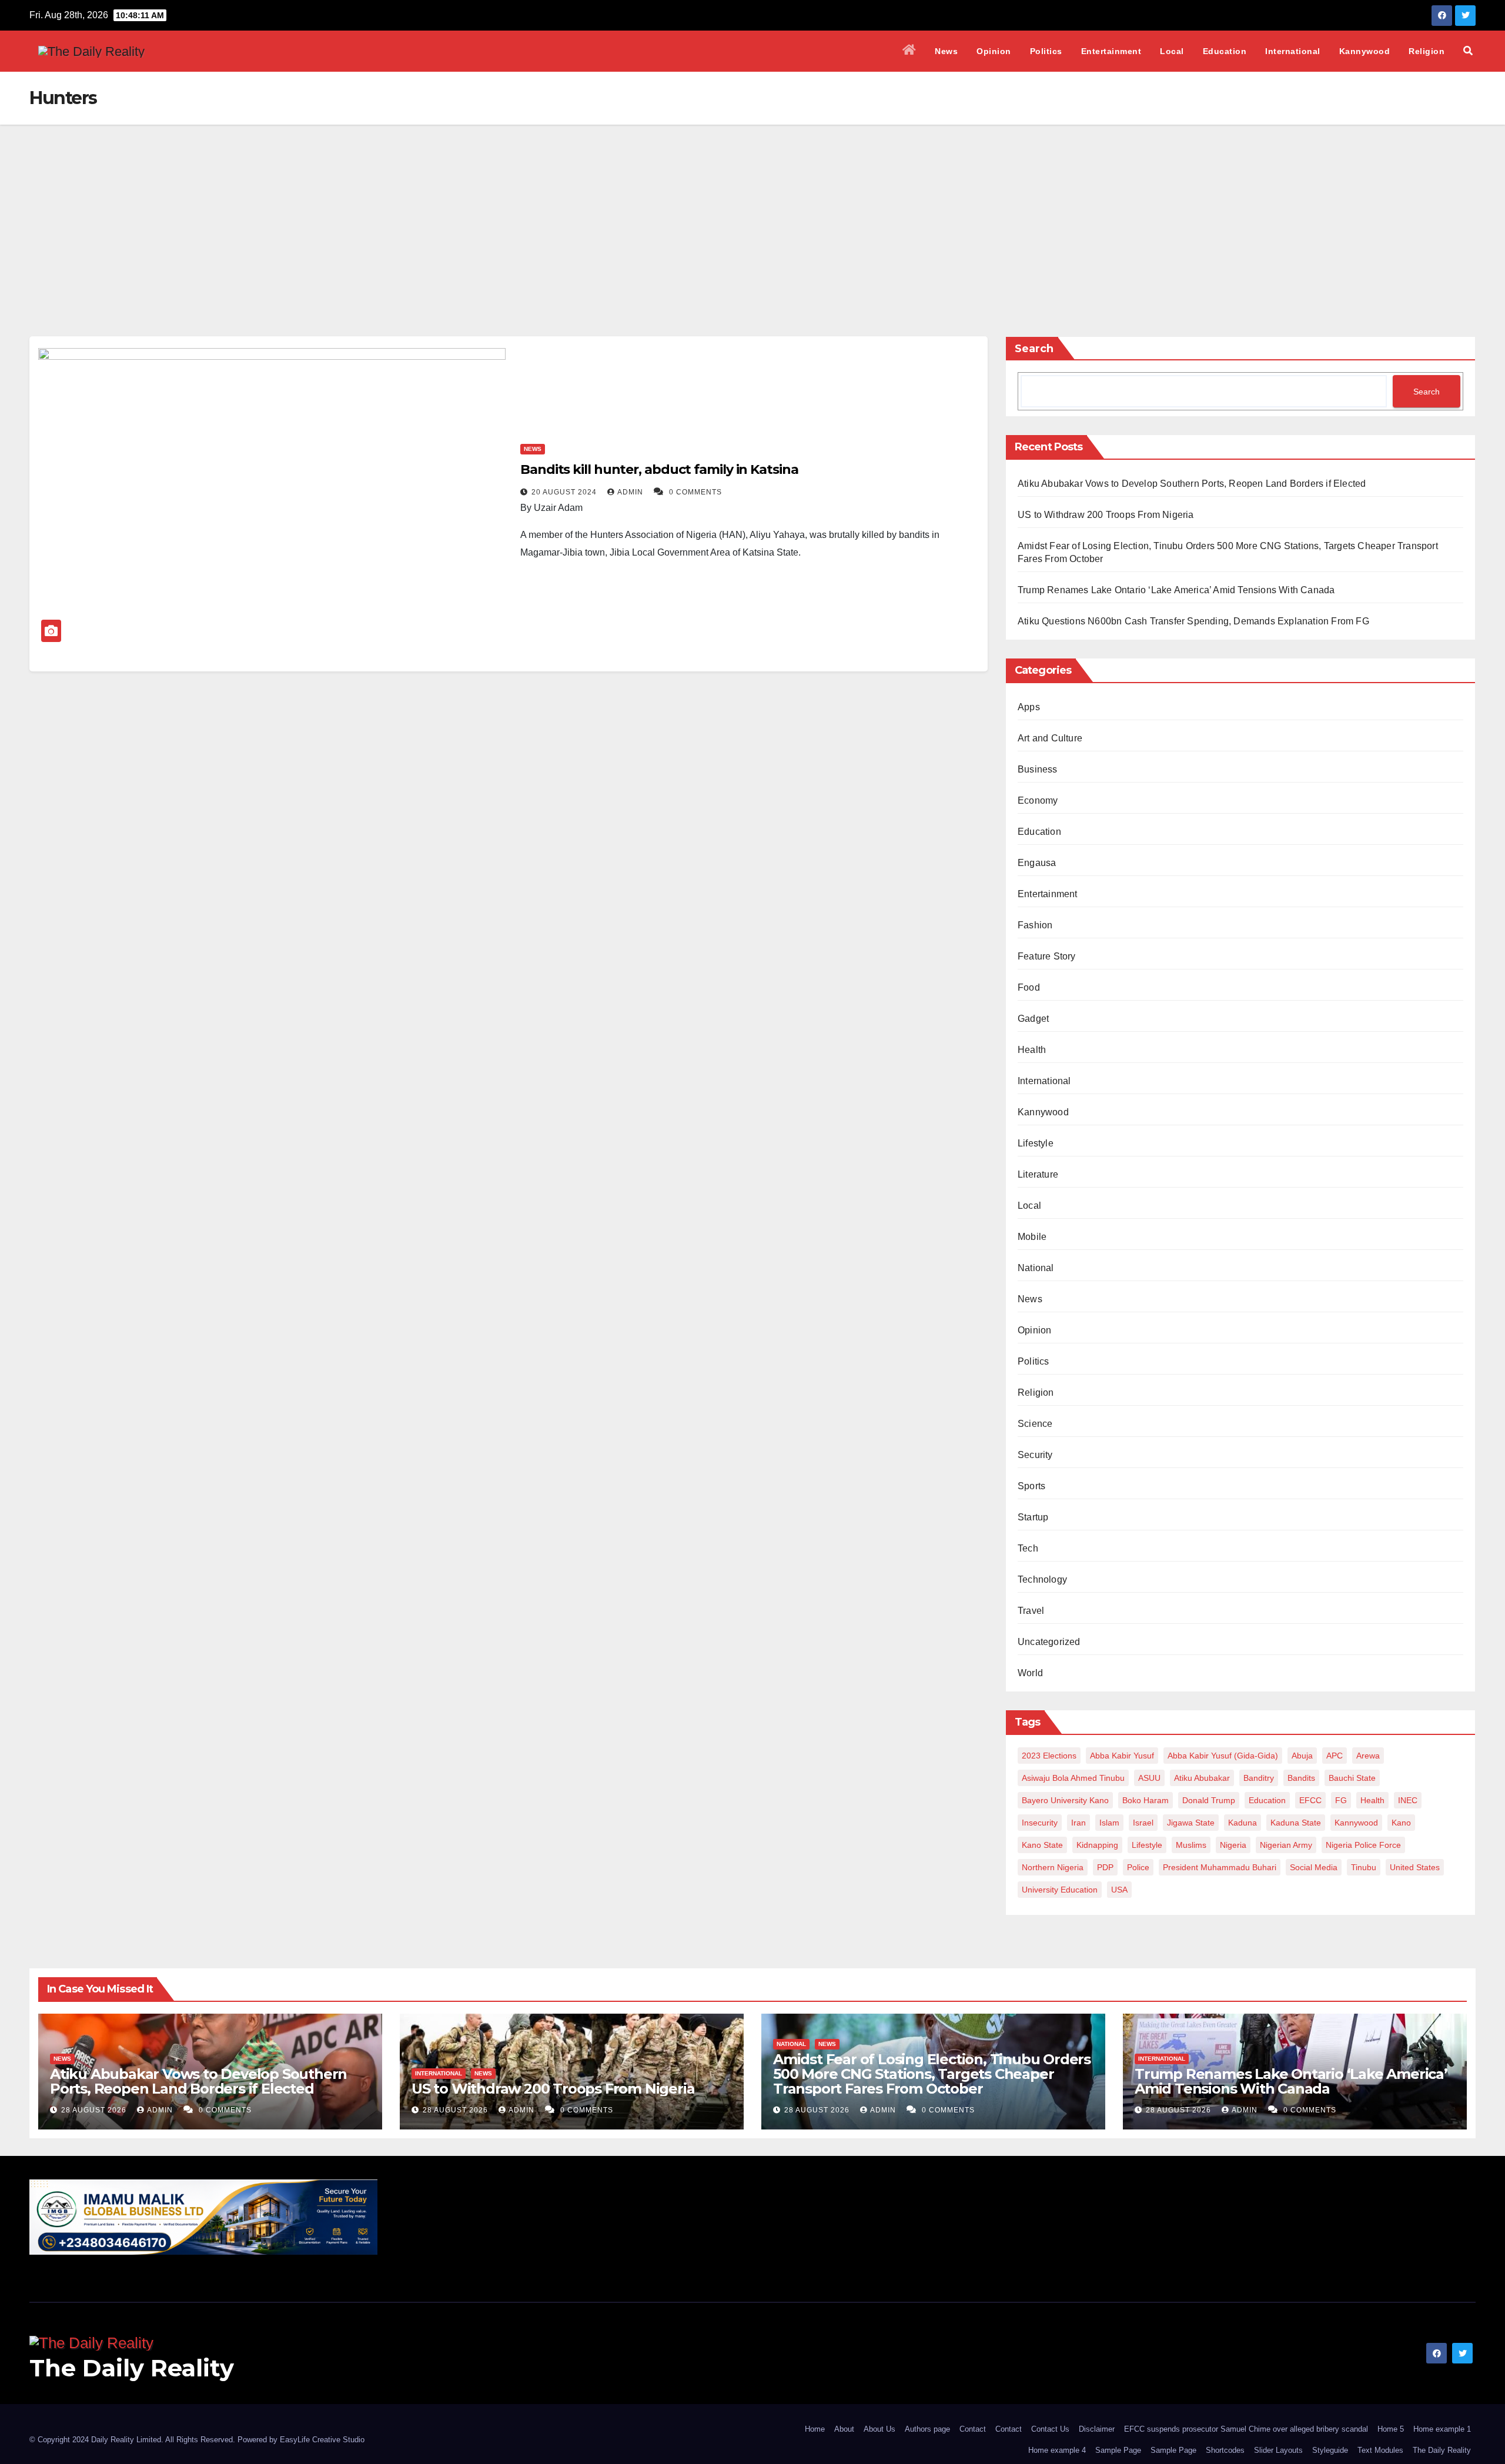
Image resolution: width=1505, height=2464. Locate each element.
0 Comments (695, 492)
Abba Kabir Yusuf (1122, 1756)
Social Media (1314, 1867)
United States (1415, 1867)
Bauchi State (1352, 1778)
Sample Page (1118, 2450)
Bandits (1301, 1778)
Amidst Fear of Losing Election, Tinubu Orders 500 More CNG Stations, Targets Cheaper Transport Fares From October (932, 2074)
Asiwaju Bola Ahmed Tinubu (1073, 1778)
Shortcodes (1225, 2450)
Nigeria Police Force (1363, 1845)
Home (815, 2429)
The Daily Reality (132, 2368)
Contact (973, 2429)
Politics (1046, 51)
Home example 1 (1442, 2429)
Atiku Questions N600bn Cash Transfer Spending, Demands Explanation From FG (1193, 621)
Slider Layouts (1278, 2450)
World (1030, 1673)
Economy (1038, 800)
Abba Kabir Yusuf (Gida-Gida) (1223, 1756)
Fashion (1035, 925)
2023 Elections (1049, 1756)
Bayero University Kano (1065, 1800)
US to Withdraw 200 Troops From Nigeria (1106, 515)
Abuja (1302, 1756)
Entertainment (1111, 51)
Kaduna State (1296, 1823)
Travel (1031, 1611)
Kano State (1042, 1845)
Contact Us (1050, 2429)
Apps (1029, 707)
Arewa (1368, 1756)
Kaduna (1243, 1823)
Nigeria (1233, 1845)
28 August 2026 (95, 2110)
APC (1335, 1756)
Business (1038, 769)
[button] (1468, 51)
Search (1034, 349)
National (1036, 1268)
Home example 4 (1057, 2450)
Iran (1078, 1823)
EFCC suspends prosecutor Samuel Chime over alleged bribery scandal (1246, 2429)
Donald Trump (1209, 1800)
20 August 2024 (565, 492)
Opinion (994, 51)
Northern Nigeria (1053, 1867)
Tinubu (1364, 1867)
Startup (1033, 1517)
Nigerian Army (1286, 1845)
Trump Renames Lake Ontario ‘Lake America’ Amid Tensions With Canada (1176, 590)
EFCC (1310, 1800)
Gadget (1033, 1019)
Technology (1042, 1579)
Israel (1143, 1823)
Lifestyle (1036, 1143)
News (946, 51)
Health (1032, 1050)
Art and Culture (1050, 738)
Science (1035, 1424)
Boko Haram (1146, 1800)
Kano (1401, 1823)
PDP (1105, 1867)
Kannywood (1365, 51)
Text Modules (1380, 2450)
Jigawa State (1191, 1823)
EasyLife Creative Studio (322, 2440)
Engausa (1037, 863)
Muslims (1191, 1845)
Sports (1031, 1486)
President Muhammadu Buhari (1220, 1867)
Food (1029, 987)
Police (1138, 1867)
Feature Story (1047, 956)
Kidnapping (1097, 1845)
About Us (879, 2429)
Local (1172, 51)
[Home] (909, 51)
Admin (631, 492)
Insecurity (1040, 1823)
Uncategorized (1049, 1642)
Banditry (1259, 1778)
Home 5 (1391, 2429)
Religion (1427, 51)
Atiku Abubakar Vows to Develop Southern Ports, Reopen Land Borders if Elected (1192, 484)
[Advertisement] (752, 213)
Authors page (927, 2429)
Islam (1109, 1823)
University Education (1060, 1890)
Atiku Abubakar (1202, 1778)
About (844, 2429)
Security (1035, 1455)
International (1293, 51)
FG (1341, 1800)
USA (1119, 1890)
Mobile (1032, 1237)
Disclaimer (1097, 2429)
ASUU (1149, 1778)
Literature (1038, 1174)
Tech (1028, 1548)
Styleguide (1330, 2450)
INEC (1408, 1800)
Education (1225, 51)
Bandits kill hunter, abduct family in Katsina (659, 469)
